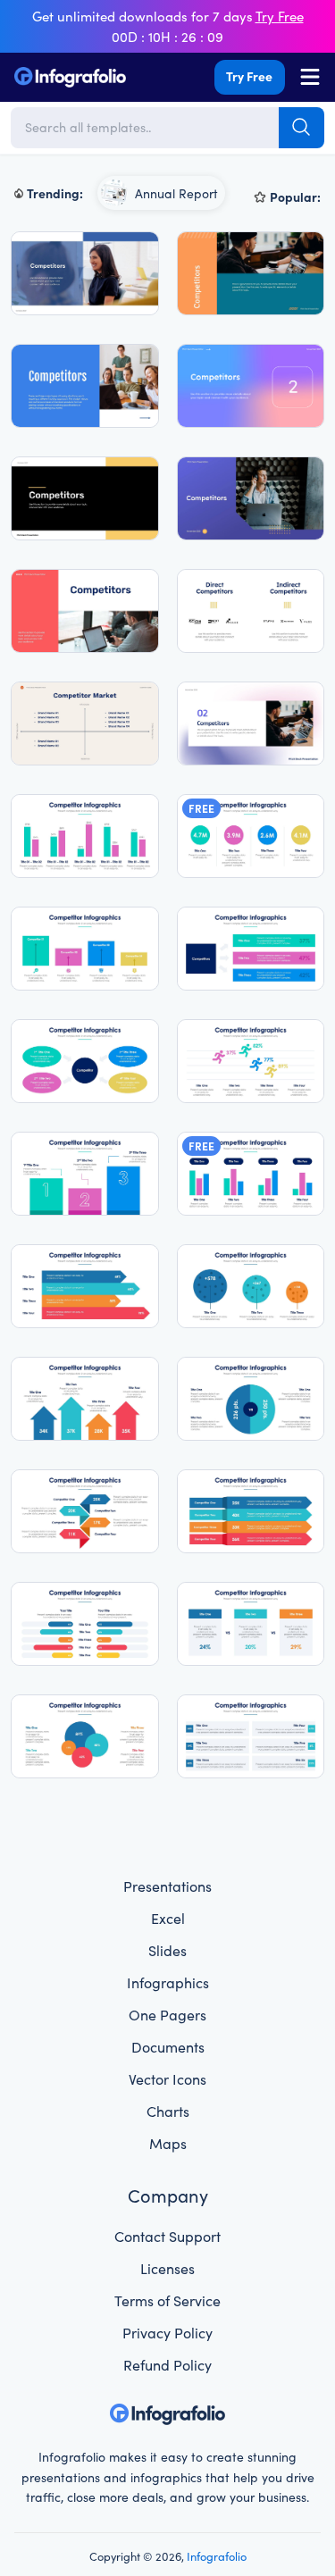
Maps (168, 2143)
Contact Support (167, 2236)
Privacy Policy (167, 2332)
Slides (167, 1950)
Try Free (249, 76)
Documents (168, 2046)
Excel (168, 1918)
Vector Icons (167, 2078)
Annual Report (176, 193)
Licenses (167, 2268)
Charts (168, 2111)
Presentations (167, 1886)
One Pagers (167, 2014)
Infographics (168, 1982)
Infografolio (217, 2555)
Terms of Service (167, 2300)
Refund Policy (167, 2364)
